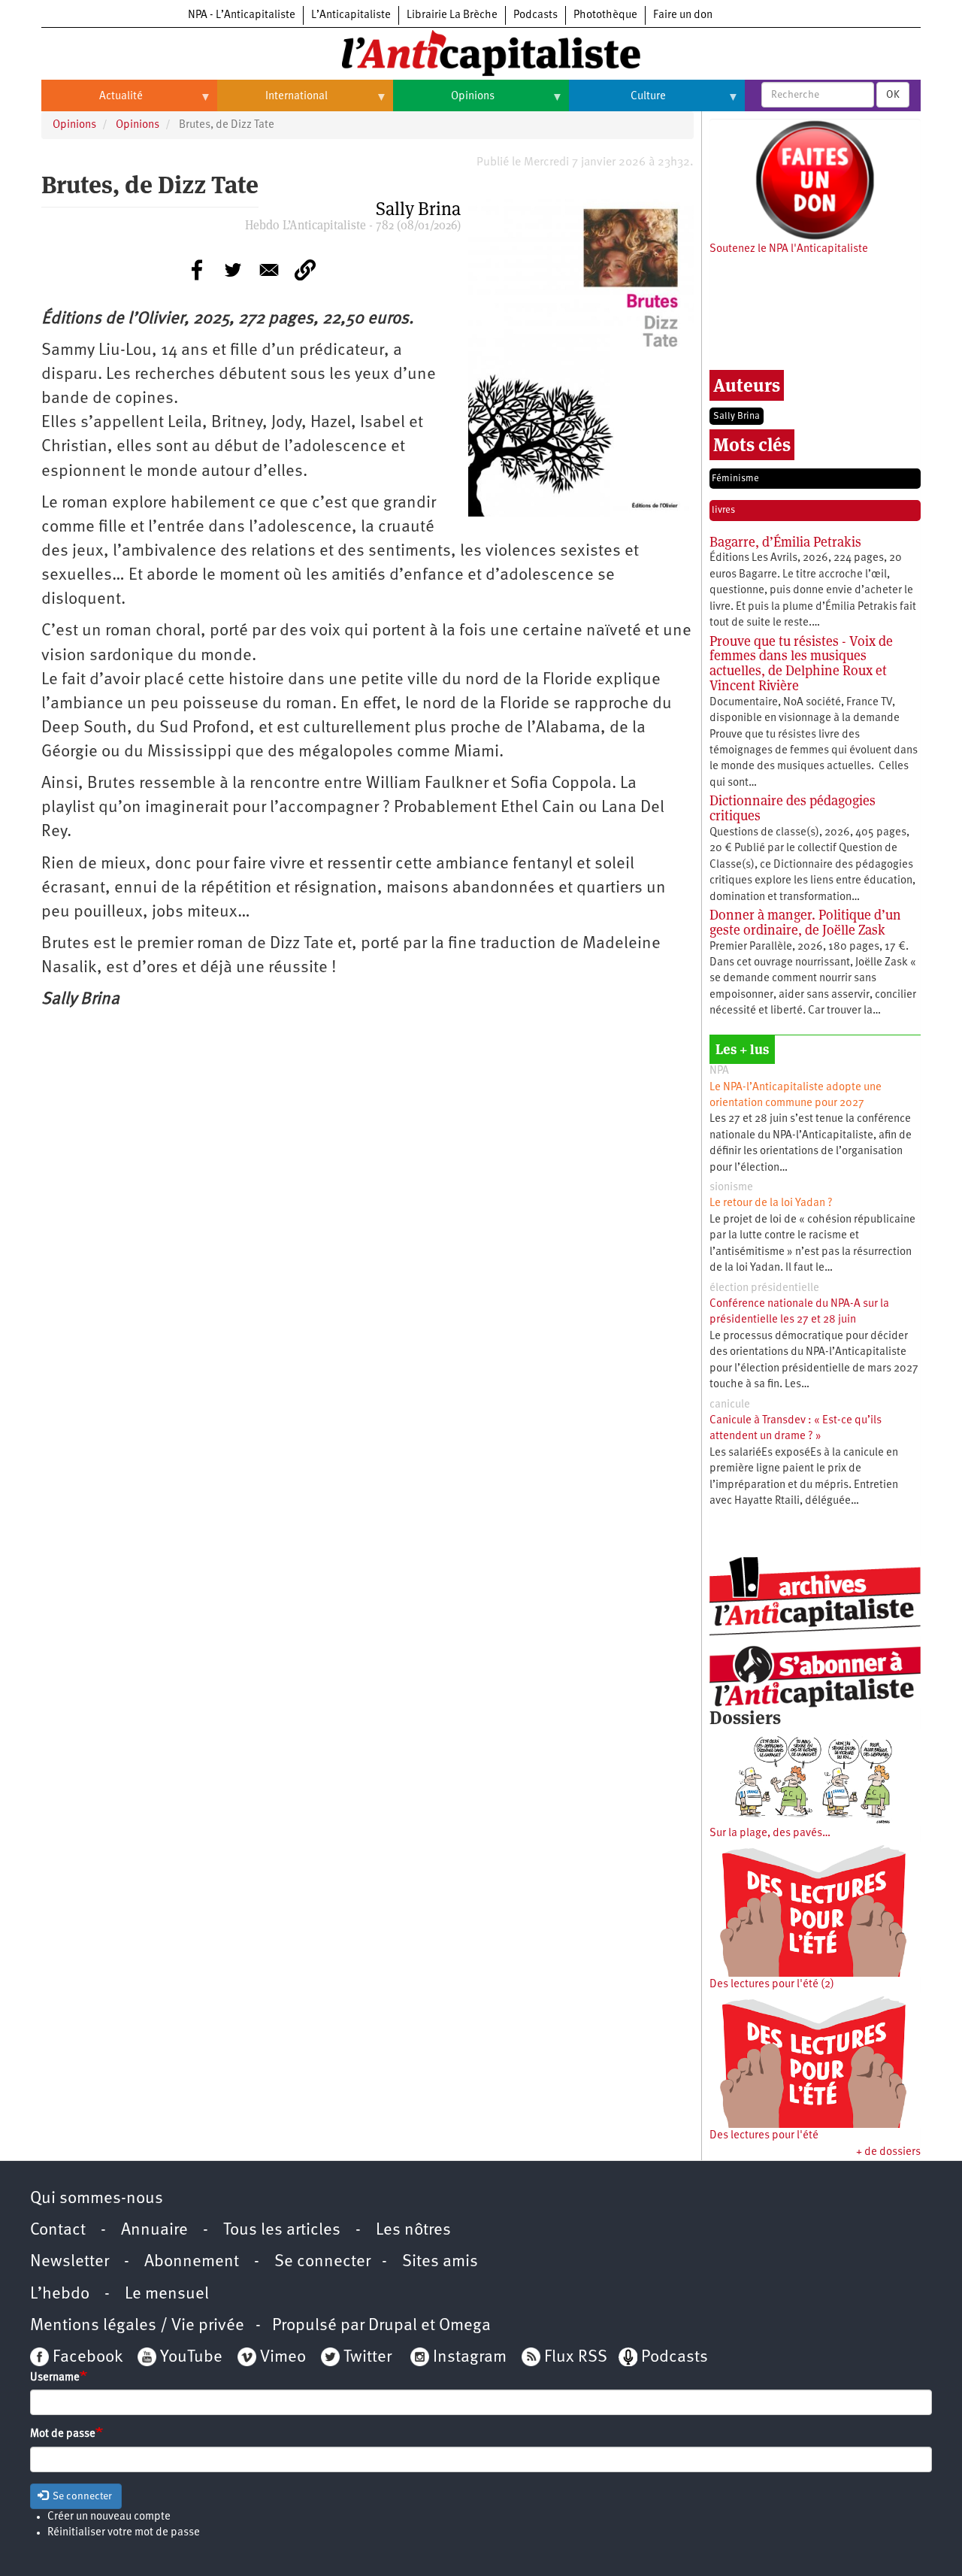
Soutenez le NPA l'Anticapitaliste (789, 249)
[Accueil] (481, 52)
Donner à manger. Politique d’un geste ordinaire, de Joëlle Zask (805, 922)
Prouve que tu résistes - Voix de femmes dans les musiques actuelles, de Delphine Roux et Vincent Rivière (801, 663)
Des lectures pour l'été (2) (772, 1985)
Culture (617, 102)
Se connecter (322, 2262)
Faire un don (683, 15)
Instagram (470, 2358)
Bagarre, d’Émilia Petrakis (785, 542)
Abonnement (192, 2262)
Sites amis (440, 2262)
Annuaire (154, 2231)
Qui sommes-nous (97, 2199)
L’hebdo (60, 2294)
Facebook (86, 2358)
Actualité (92, 102)
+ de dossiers (888, 2152)
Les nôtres (413, 2231)
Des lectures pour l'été (764, 2136)
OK (893, 95)
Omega (465, 2326)
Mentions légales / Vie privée (137, 2326)
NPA (719, 1071)
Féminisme (735, 479)
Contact (58, 2231)
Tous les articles (282, 2231)
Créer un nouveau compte (109, 2517)
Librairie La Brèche (452, 15)
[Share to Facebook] (197, 270)
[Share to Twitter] (233, 270)
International (272, 102)
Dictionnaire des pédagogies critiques (793, 808)
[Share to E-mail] (269, 270)
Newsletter (70, 2262)
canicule (730, 1405)
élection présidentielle (764, 1288)
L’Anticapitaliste (351, 15)
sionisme (731, 1188)
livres (723, 510)
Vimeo (283, 2358)
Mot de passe (63, 2434)
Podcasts (535, 15)
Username (55, 2378)
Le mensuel (167, 2294)
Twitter (368, 2358)
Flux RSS (576, 2358)
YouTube (189, 2358)
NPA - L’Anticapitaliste (242, 15)
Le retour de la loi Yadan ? (771, 1203)
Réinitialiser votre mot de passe (124, 2533)
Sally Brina (737, 416)
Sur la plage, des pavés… (770, 1834)
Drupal (393, 2326)
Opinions (444, 102)
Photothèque (605, 15)
